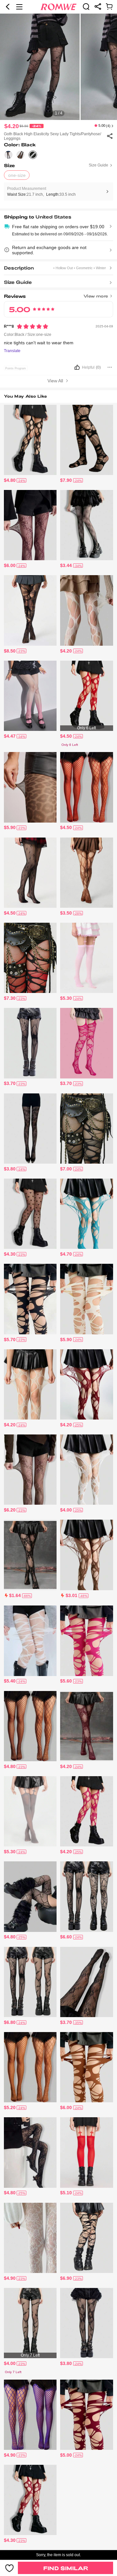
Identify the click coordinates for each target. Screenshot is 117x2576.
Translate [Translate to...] (12, 351)
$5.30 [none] (66, 998)
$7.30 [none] (10, 998)
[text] (58, 67)
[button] (8, 7)
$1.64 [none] (15, 1595)
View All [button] (56, 381)
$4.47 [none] (10, 736)
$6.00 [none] (10, 565)
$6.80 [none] (10, 2022)
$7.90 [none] (66, 480)
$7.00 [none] (66, 1169)
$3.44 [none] (66, 565)
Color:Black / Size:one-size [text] (28, 335)
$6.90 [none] (66, 2278)
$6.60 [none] (66, 1937)
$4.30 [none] (10, 1254)
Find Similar (66, 2568)
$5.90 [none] (10, 827)
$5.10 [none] (66, 2193)
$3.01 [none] (71, 1595)
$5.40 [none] (10, 1681)
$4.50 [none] (66, 736)
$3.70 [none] (10, 1083)
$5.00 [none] (66, 2455)
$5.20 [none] (10, 2107)
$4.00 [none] (66, 1510)
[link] (86, 7)
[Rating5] (32, 326)
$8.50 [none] (10, 651)
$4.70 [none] (66, 1254)
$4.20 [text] (12, 126)
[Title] (59, 295)
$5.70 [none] (10, 1340)
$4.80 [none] (10, 480)
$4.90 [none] (10, 2278)
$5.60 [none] (66, 1681)
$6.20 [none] (10, 1510)
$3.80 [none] (10, 1169)
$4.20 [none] (66, 651)
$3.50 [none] (66, 913)
